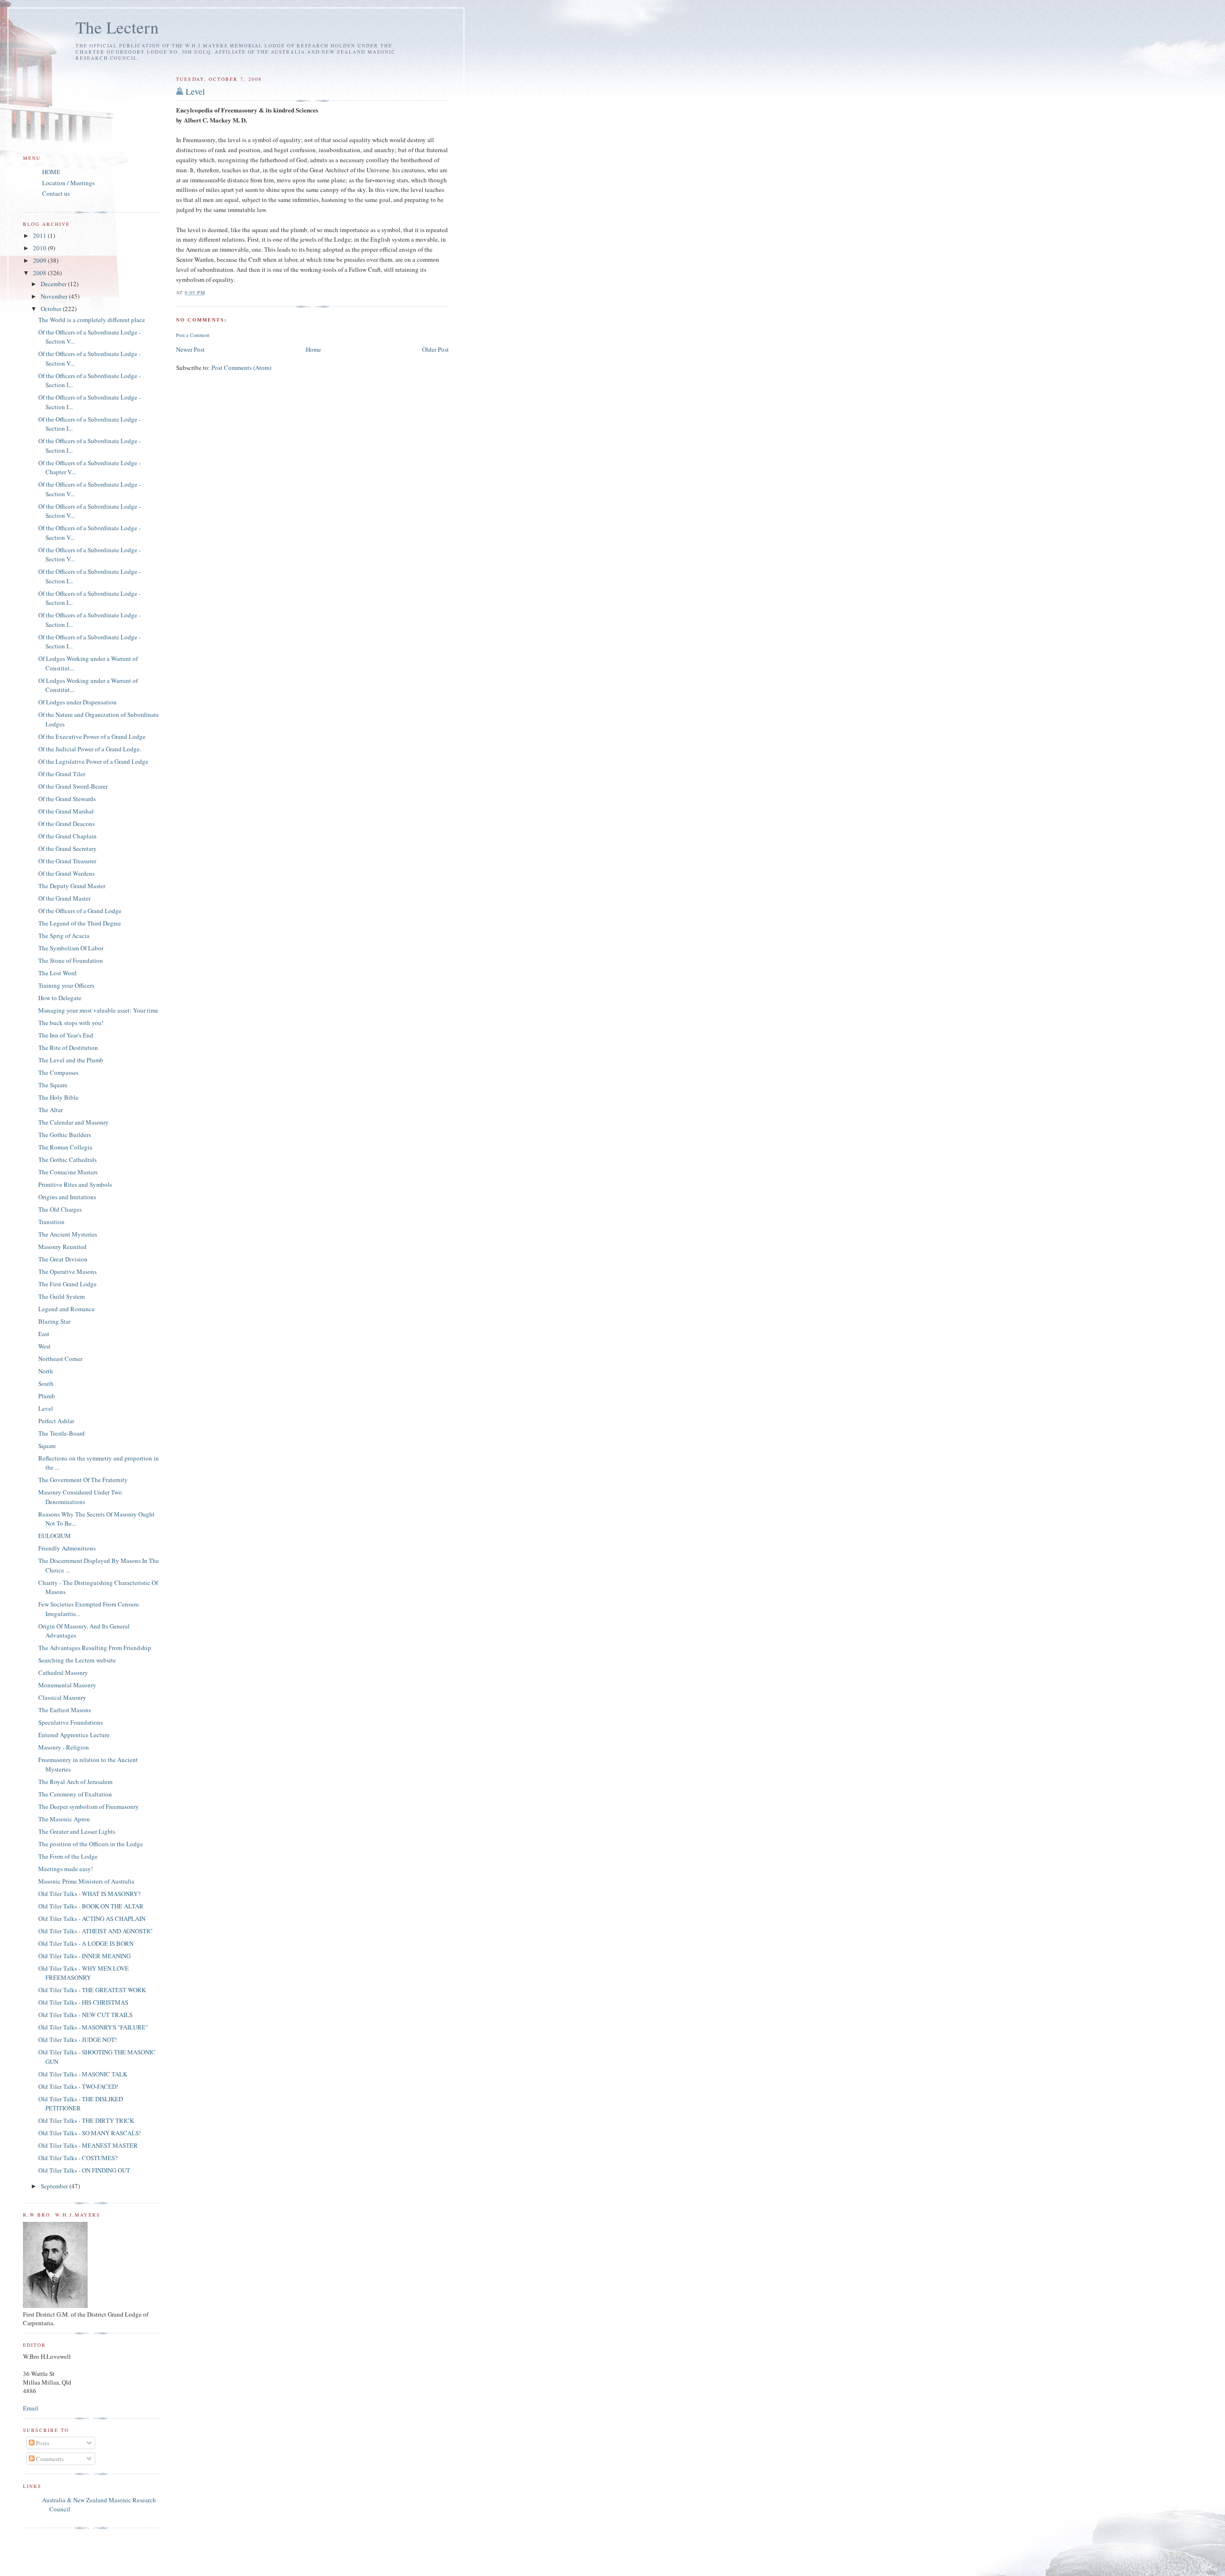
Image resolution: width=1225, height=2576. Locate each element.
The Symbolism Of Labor (71, 948)
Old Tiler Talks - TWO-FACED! (78, 2086)
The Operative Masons (67, 1271)
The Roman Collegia (65, 1147)
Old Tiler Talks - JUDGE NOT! (78, 2040)
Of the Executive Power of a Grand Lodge (92, 736)
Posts (42, 2443)
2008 (40, 273)
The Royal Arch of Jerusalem (75, 1782)
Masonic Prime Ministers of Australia (86, 1881)
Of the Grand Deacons (67, 824)
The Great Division (63, 1259)
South (46, 1383)
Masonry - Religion (64, 1747)
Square (47, 1446)
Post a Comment (193, 335)
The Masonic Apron (64, 1819)
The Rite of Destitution (68, 1048)
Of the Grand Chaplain (67, 836)
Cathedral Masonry (63, 1673)
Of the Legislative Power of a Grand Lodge (93, 761)
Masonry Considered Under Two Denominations (80, 1497)
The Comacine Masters (68, 1172)
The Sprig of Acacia (64, 936)
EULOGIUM (55, 1536)
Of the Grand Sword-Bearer (73, 786)
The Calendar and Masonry (73, 1122)
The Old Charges (60, 1209)
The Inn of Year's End (66, 1035)
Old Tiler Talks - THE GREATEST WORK (92, 1990)
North (46, 1371)
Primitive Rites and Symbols (75, 1184)
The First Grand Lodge (67, 1284)
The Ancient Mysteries (68, 1234)
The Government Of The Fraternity (83, 1480)
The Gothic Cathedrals (67, 1160)
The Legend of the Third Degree (80, 923)
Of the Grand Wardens (67, 873)
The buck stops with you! (71, 1023)
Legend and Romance (67, 1309)
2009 (40, 260)
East (44, 1334)
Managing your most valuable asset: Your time (98, 1010)
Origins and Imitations (67, 1197)
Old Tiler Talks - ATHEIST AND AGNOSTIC (95, 1931)
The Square (53, 1085)
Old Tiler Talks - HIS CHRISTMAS (83, 2002)
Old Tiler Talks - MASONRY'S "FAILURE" (93, 2027)
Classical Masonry (62, 1697)
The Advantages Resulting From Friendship (95, 1648)
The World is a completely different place (92, 320)
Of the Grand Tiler (62, 774)
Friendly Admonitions (67, 1548)
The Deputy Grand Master (72, 886)
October (52, 309)
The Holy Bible (58, 1097)
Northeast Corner (60, 1359)
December (54, 284)
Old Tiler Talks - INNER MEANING (84, 1956)
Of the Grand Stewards (67, 799)
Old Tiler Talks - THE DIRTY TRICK (86, 2120)
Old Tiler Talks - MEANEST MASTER (88, 2145)
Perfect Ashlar (56, 1421)
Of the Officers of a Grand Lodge (80, 911)
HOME (51, 172)
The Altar (50, 1110)
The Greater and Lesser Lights (77, 1831)
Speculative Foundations (71, 1722)
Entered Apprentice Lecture (74, 1735)
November (55, 296)
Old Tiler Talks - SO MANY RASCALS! (89, 2133)
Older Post (435, 349)
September (55, 2186)
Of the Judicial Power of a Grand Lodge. (90, 749)
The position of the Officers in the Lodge (91, 1844)
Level (195, 91)
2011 (40, 235)
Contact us (56, 193)
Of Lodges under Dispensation (78, 702)
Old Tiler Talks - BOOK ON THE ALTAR (91, 1906)
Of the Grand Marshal (66, 811)
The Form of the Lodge (68, 1856)
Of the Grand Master (64, 898)
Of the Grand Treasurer (67, 861)
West (45, 1346)
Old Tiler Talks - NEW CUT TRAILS (85, 2015)
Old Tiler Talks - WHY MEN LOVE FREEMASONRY (84, 1973)
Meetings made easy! (66, 1869)
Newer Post (190, 349)
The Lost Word (57, 973)
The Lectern (117, 27)
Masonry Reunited (62, 1247)
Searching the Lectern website (77, 1660)
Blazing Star (54, 1321)
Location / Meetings (68, 183)
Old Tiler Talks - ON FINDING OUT (84, 2170)
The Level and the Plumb (71, 1060)
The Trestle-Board (61, 1433)
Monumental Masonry (67, 1685)
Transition (51, 1222)
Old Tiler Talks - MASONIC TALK (83, 2074)
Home (313, 349)
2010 (40, 248)
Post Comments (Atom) (241, 368)
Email (31, 2408)
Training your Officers (66, 985)
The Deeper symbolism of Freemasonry (89, 1807)
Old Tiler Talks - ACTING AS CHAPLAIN (92, 1918)
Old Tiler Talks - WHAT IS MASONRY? (89, 1894)
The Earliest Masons (65, 1710)
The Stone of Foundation (71, 960)
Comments (49, 2459)
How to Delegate (60, 998)
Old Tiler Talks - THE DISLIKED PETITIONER (81, 2104)
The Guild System (61, 1296)
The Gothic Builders (65, 1135)
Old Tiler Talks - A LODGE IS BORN (86, 1943)
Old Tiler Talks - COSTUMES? (78, 2158)
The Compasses (58, 1072)
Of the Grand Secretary (67, 848)
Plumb (47, 1396)
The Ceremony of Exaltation (75, 1794)
